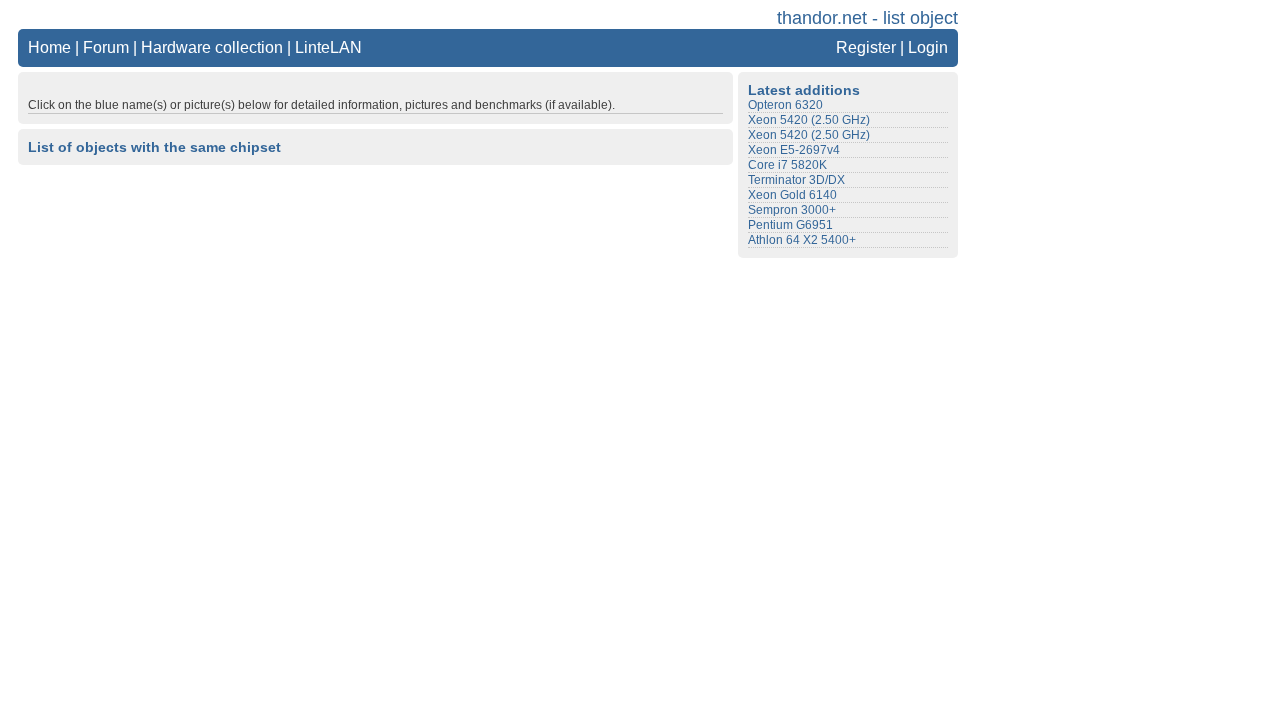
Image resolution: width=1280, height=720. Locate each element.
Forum (106, 47)
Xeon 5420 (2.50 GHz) (809, 120)
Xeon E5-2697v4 (794, 150)
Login (928, 47)
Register (866, 47)
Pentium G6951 (790, 225)
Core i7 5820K (787, 165)
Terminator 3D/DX (796, 180)
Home (49, 47)
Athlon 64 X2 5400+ (802, 240)
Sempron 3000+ (792, 210)
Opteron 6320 (785, 105)
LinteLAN (328, 47)
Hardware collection (212, 47)
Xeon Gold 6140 (792, 195)
